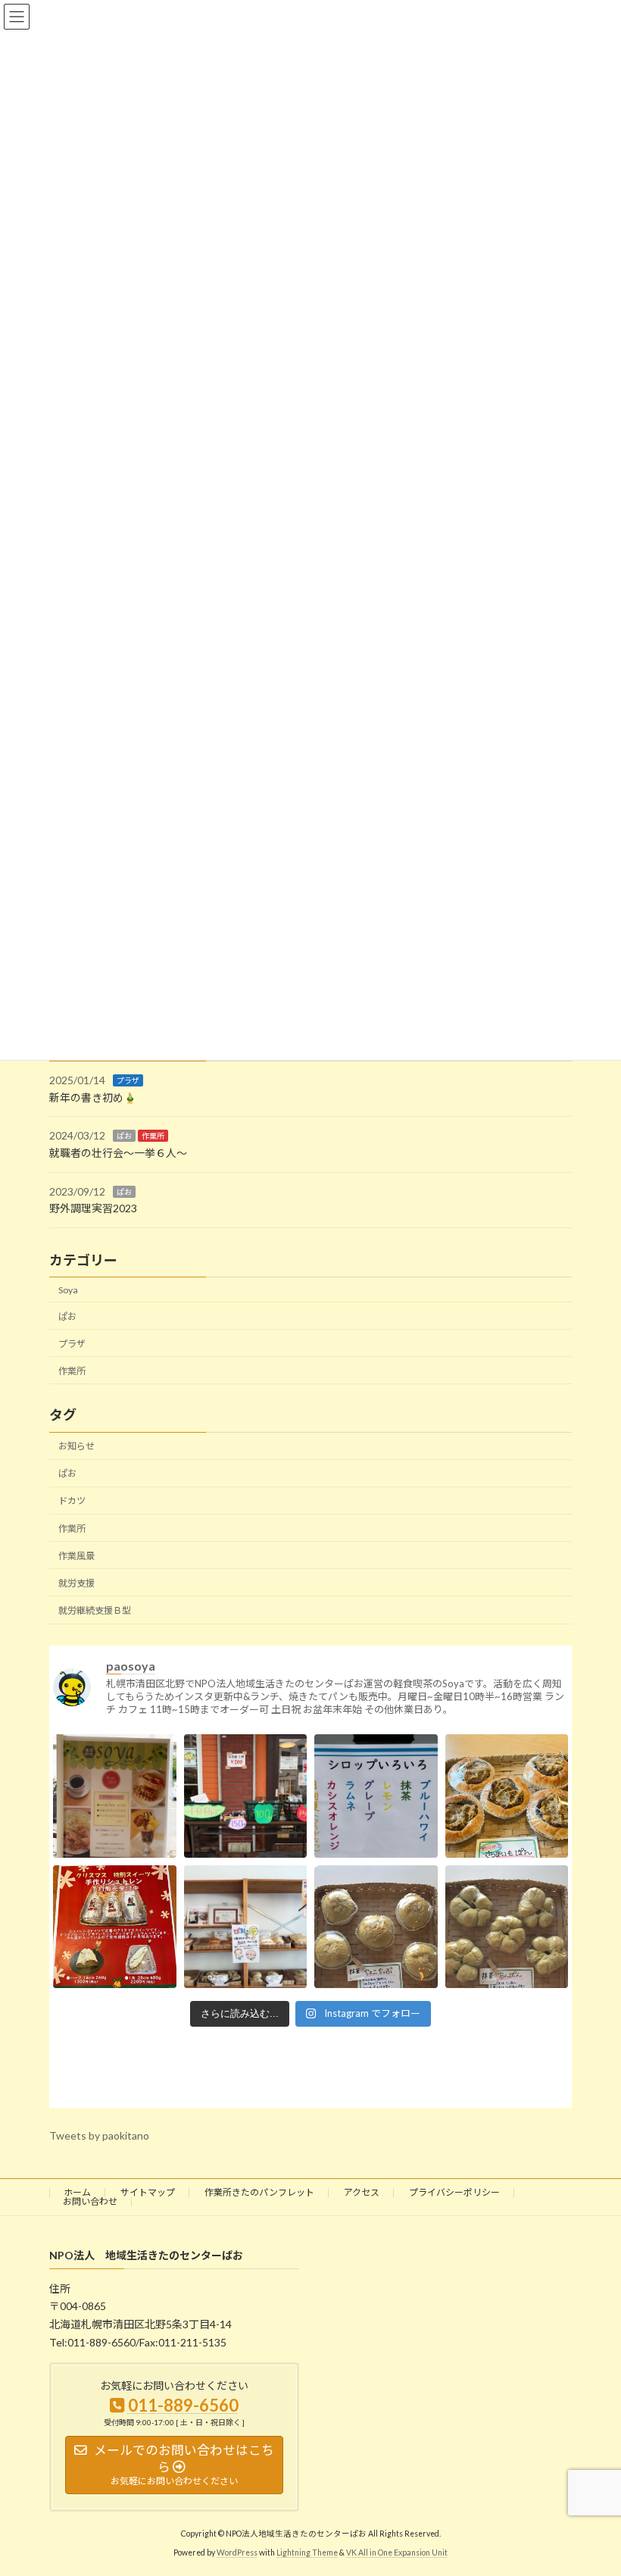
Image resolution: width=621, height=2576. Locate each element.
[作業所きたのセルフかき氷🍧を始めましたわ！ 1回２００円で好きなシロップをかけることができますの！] (376, 1816)
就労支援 (76, 1583)
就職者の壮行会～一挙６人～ (118, 1153)
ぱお (124, 1136)
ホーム (77, 2192)
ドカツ (72, 1501)
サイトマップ (148, 2192)
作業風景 (76, 1555)
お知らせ (76, 1446)
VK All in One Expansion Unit (397, 2553)
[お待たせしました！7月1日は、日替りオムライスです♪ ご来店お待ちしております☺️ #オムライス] (115, 1816)
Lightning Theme (307, 2553)
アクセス (362, 2192)
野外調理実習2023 (93, 1208)
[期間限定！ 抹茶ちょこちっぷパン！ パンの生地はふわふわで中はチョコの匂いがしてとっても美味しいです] (376, 1946)
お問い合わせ (90, 2201)
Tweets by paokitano (99, 2135)
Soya (68, 1289)
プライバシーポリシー (454, 2192)
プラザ (128, 1080)
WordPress (237, 2553)
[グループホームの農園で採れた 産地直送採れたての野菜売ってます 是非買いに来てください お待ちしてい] (246, 1816)
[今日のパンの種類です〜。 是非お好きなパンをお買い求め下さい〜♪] (246, 1946)
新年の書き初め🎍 (93, 1097)
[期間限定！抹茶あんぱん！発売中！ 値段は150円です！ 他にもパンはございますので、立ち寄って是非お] (507, 1946)
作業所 (153, 1136)
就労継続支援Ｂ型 (95, 1610)
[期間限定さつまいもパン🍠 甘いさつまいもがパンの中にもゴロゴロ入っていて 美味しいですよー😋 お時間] (507, 1816)
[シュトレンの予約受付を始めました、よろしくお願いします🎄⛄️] (115, 1946)
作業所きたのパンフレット (259, 2192)
